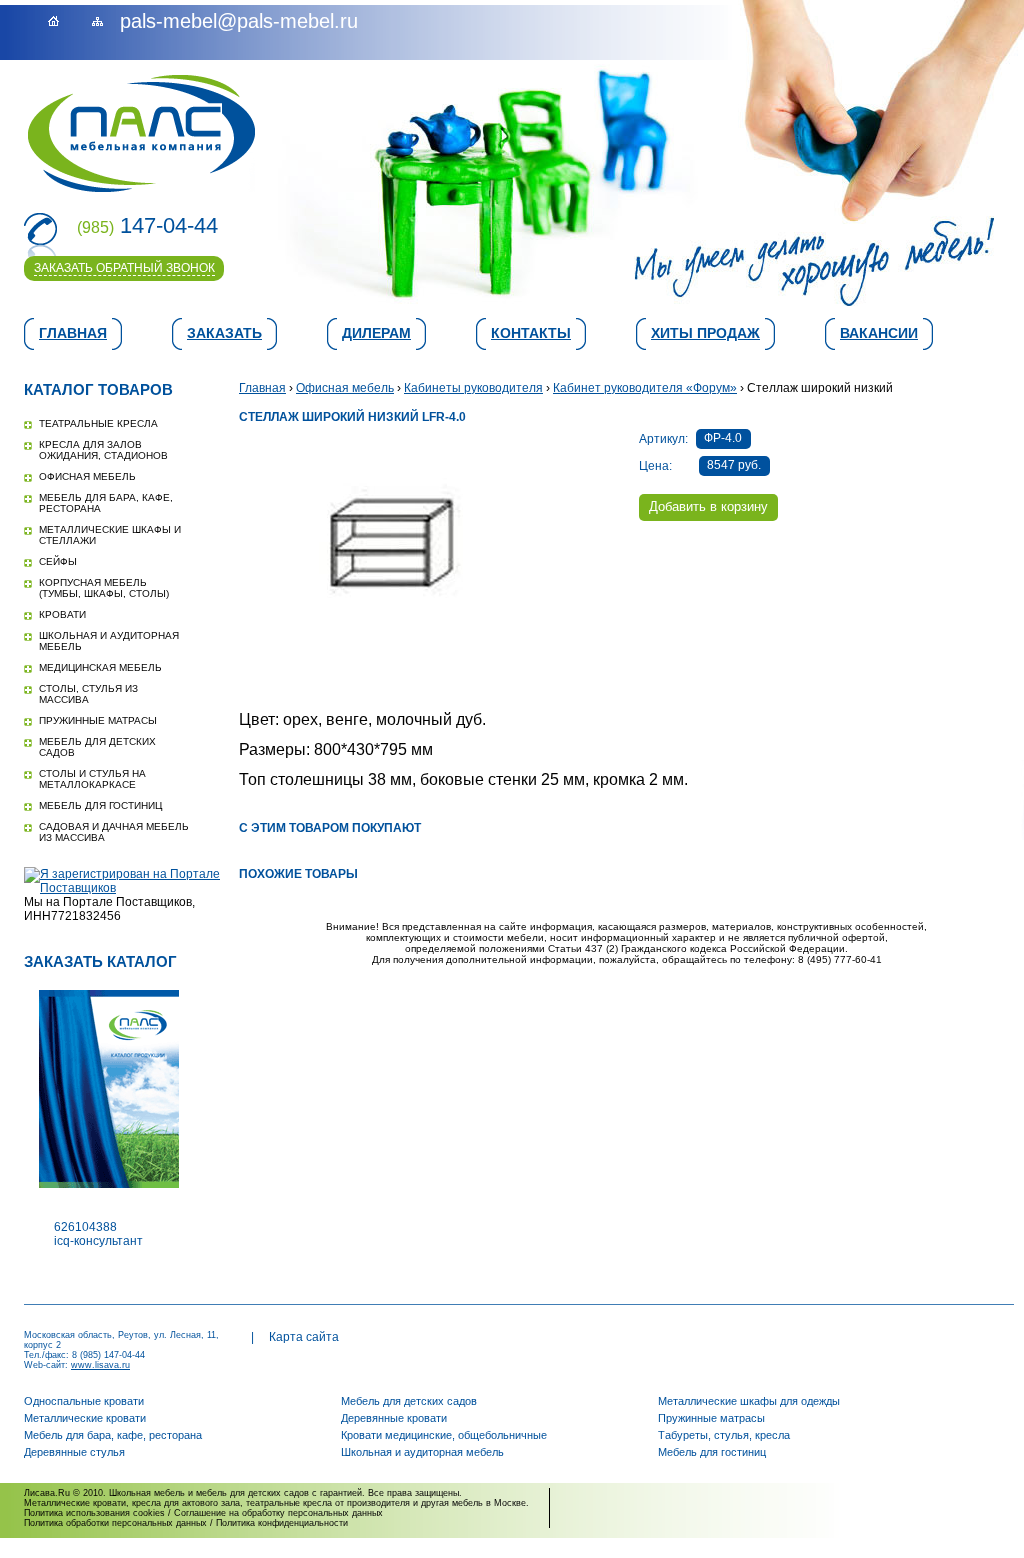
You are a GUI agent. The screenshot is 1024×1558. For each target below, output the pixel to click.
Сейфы (58, 561)
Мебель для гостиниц (100, 805)
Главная (73, 333)
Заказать (224, 333)
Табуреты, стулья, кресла (724, 1435)
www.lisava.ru (100, 1365)
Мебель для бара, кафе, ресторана (113, 1435)
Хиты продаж (705, 333)
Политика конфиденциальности (282, 1523)
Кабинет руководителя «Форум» (645, 388)
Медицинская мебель (100, 667)
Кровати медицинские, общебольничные (444, 1435)
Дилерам (376, 333)
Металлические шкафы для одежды (749, 1401)
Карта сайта (304, 1337)
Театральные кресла (98, 423)
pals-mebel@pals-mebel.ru (239, 21)
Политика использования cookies (94, 1513)
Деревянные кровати (394, 1418)
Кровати (62, 614)
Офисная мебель (87, 476)
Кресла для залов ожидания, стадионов (103, 450)
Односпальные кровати (84, 1401)
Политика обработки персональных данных (115, 1523)
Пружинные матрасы (98, 720)
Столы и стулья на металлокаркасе (92, 779)
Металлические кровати (85, 1418)
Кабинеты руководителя (473, 388)
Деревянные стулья (74, 1452)
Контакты (531, 333)
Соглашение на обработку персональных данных (278, 1513)
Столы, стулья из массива (88, 694)
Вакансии (879, 333)
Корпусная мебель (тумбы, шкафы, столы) (104, 588)
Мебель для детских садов (409, 1401)
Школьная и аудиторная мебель (422, 1452)
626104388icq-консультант (98, 1234)
